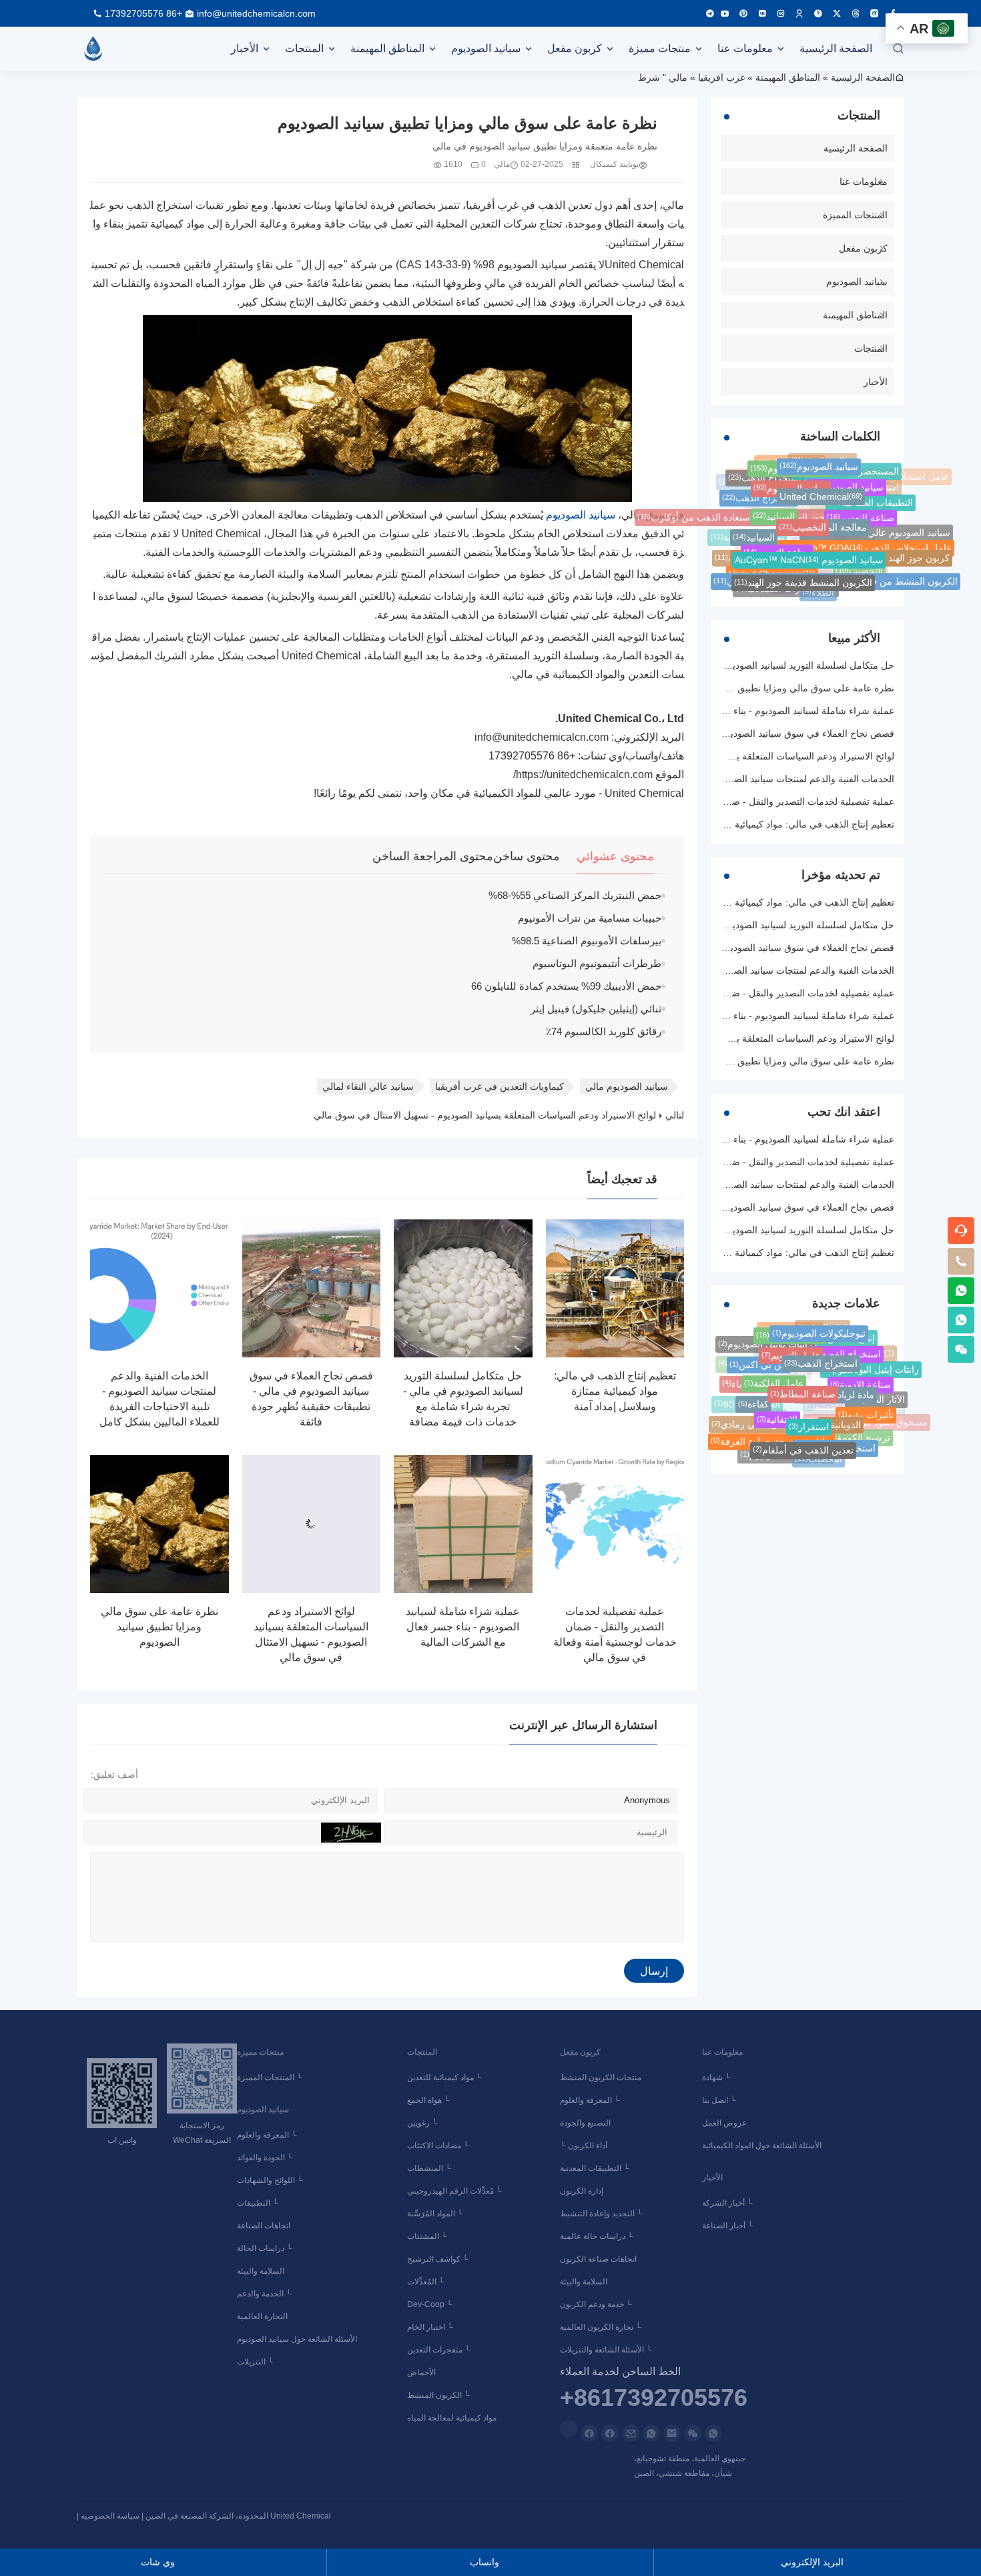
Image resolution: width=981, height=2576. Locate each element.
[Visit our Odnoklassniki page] (799, 13)
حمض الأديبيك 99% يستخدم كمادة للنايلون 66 (566, 986)
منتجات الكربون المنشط (603, 2077)
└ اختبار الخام (436, 2327)
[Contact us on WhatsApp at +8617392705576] (961, 1291)
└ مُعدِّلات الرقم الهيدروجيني (460, 2191)
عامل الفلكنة (774, 1376)
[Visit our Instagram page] (874, 13)
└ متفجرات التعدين (441, 2350)
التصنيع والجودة (587, 2123)
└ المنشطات (435, 2168)
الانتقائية (777, 1412)
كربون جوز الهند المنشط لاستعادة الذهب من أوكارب (745, 517)
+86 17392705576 (143, 13)
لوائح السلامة (820, 1375)
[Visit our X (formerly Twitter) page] (837, 13)
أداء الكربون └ (586, 2146)
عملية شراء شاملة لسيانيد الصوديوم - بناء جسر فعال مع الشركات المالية (463, 1627)
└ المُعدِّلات (432, 2282)
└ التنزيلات (257, 2362)
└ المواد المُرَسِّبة (441, 2214)
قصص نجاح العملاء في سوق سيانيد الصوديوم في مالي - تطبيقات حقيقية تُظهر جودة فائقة (721, 733)
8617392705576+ (654, 2398)
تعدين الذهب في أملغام (803, 1445)
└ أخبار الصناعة (730, 2226)
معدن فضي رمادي (752, 1423)
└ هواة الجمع (434, 2100)
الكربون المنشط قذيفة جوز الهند (803, 580)
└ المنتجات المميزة (272, 2077)
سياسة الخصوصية (110, 2516)
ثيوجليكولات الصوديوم (819, 1330)
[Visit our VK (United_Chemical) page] (762, 13)
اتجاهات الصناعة (266, 2226)
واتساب (488, 2562)
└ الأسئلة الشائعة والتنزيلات (608, 2350)
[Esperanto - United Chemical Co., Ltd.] (93, 49)
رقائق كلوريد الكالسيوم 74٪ (604, 1031)
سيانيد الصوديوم (486, 48)
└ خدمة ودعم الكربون (598, 2304)
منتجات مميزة (660, 48)
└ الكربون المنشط (440, 2395)
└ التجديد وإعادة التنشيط (603, 2214)
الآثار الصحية (876, 1399)
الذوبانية (841, 1418)
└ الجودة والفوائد (267, 2158)
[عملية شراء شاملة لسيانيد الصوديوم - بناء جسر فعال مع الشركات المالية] (463, 1524)
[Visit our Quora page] (818, 13)
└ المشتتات (433, 2236)
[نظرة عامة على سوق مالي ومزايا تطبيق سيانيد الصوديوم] (159, 1524)
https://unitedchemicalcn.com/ (583, 774)
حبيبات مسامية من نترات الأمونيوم (590, 918)
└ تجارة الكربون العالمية (603, 2327)
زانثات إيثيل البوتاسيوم (871, 1367)
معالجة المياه (835, 523)
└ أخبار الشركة (729, 2203)
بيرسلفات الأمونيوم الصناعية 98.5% (587, 941)
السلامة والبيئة (263, 2271)
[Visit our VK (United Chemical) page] (781, 13)
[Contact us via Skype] (589, 2433)
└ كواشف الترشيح (444, 2259)
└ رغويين (428, 2123)
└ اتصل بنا (721, 2100)
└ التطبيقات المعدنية (597, 2168)
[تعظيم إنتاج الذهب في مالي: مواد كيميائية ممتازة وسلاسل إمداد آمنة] (615, 1289)
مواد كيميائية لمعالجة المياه (454, 2418)
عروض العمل (726, 2123)
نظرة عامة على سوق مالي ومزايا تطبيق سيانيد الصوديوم (159, 1627)
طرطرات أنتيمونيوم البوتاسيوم (597, 963)
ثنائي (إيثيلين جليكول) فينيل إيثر (596, 1009)
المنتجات (304, 48)
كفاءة (753, 1399)
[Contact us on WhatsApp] (713, 2433)
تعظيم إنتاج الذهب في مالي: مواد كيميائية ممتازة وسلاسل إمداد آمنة (615, 1391)
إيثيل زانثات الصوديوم (786, 1455)
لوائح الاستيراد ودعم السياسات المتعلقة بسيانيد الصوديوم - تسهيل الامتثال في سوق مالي (485, 1115)
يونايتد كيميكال (614, 164)
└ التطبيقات (260, 2203)
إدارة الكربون (584, 2191)
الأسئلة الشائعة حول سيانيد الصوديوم (299, 2339)
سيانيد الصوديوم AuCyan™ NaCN (809, 555)
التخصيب (802, 522)
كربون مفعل (575, 48)
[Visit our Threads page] (856, 13)
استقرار (809, 1419)
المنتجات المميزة (855, 215)
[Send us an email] (672, 2433)
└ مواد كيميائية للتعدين (446, 2077)
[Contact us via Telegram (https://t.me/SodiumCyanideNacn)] (710, 13)
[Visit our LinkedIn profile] (569, 2429)
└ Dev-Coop (436, 2304)
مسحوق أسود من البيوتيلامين (867, 1425)
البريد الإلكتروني (816, 2562)
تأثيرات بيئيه (866, 1410)
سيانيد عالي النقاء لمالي (368, 1086)
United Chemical (821, 492)
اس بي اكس (759, 1361)
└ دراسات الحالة (267, 2248)
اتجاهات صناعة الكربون (600, 2259)
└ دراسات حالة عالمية (599, 2236)
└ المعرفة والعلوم (269, 2135)
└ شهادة (718, 2077)
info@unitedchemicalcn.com (256, 13)
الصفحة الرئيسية (836, 48)
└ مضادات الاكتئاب (444, 2146)
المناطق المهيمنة (387, 48)
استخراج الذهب (759, 495)
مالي (678, 77)
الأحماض (423, 2372)
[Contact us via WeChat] (693, 2433)
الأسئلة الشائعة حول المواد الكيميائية (764, 2146)
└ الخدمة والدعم (266, 2294)
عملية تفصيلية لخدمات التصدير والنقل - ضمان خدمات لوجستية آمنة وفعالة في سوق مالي (721, 801)
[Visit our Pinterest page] (743, 13)
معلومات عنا (745, 48)
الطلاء (818, 592)
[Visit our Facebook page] (610, 2433)
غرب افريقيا (721, 77)
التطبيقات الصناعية (871, 501)
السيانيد (774, 512)
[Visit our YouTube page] (725, 13)
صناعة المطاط (803, 1385)
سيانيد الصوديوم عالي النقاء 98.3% (876, 533)
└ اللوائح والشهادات (272, 2180)
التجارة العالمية (264, 2316)
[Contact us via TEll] (651, 2433)
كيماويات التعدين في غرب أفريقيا (500, 1086)
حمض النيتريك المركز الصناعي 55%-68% (575, 895)
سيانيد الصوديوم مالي (627, 1086)
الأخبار (245, 48)
